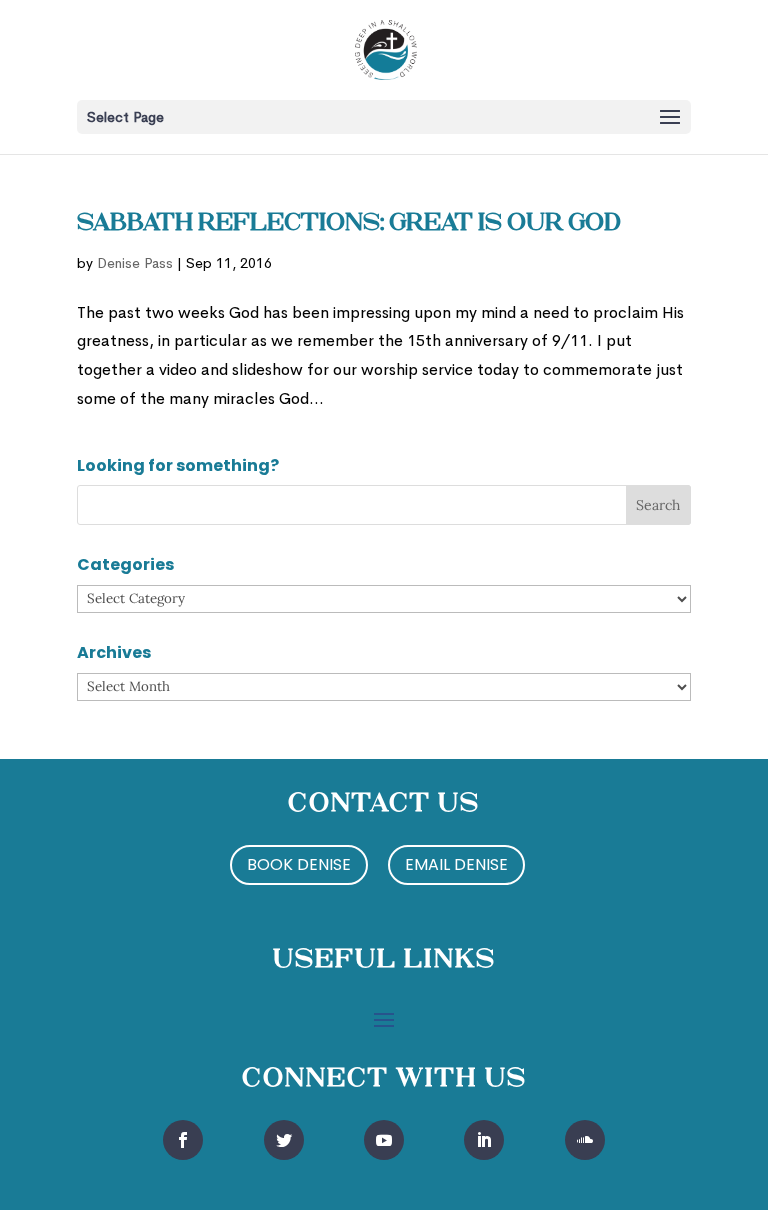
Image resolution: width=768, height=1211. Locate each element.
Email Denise (456, 864)
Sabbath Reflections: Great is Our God (349, 224)
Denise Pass (135, 263)
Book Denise (299, 864)
